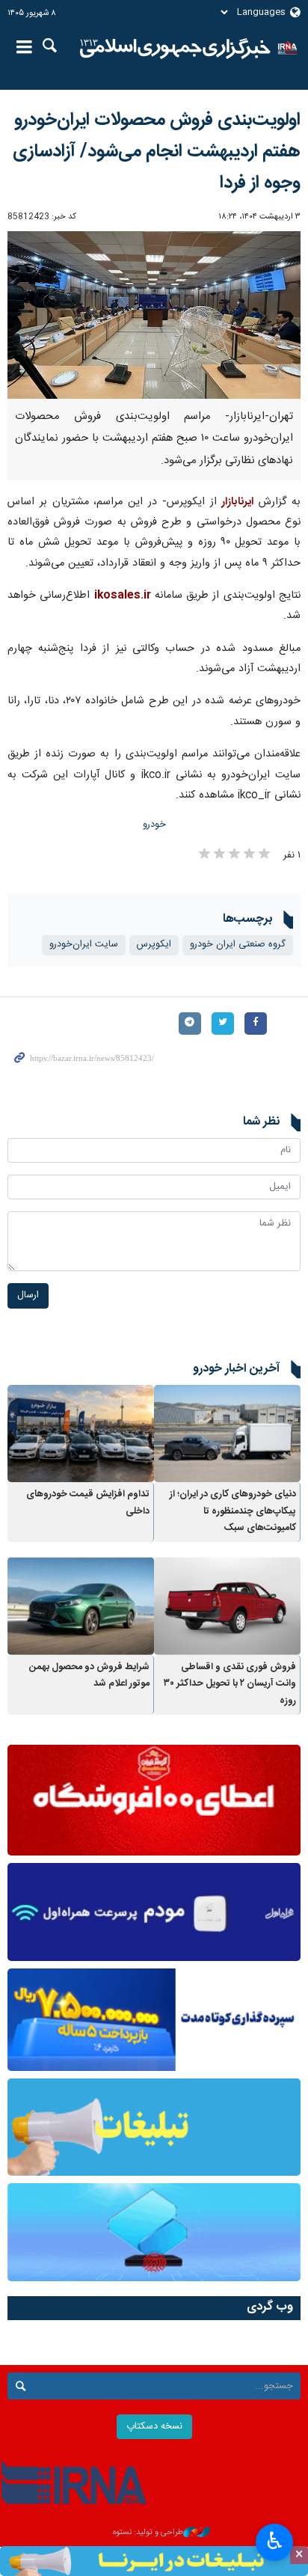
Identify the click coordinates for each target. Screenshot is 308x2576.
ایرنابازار (237, 502)
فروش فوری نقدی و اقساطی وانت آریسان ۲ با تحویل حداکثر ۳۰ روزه (230, 1684)
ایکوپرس (154, 945)
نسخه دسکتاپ (154, 2427)
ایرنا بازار (175, 49)
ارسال (28, 1295)
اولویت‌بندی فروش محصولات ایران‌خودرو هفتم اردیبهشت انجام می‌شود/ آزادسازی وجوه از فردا (157, 152)
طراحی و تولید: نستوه (148, 2533)
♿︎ (275, 2541)
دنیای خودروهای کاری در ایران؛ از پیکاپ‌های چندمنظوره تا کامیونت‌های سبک (233, 1511)
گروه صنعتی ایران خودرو (238, 945)
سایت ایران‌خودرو (84, 945)
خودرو (154, 825)
